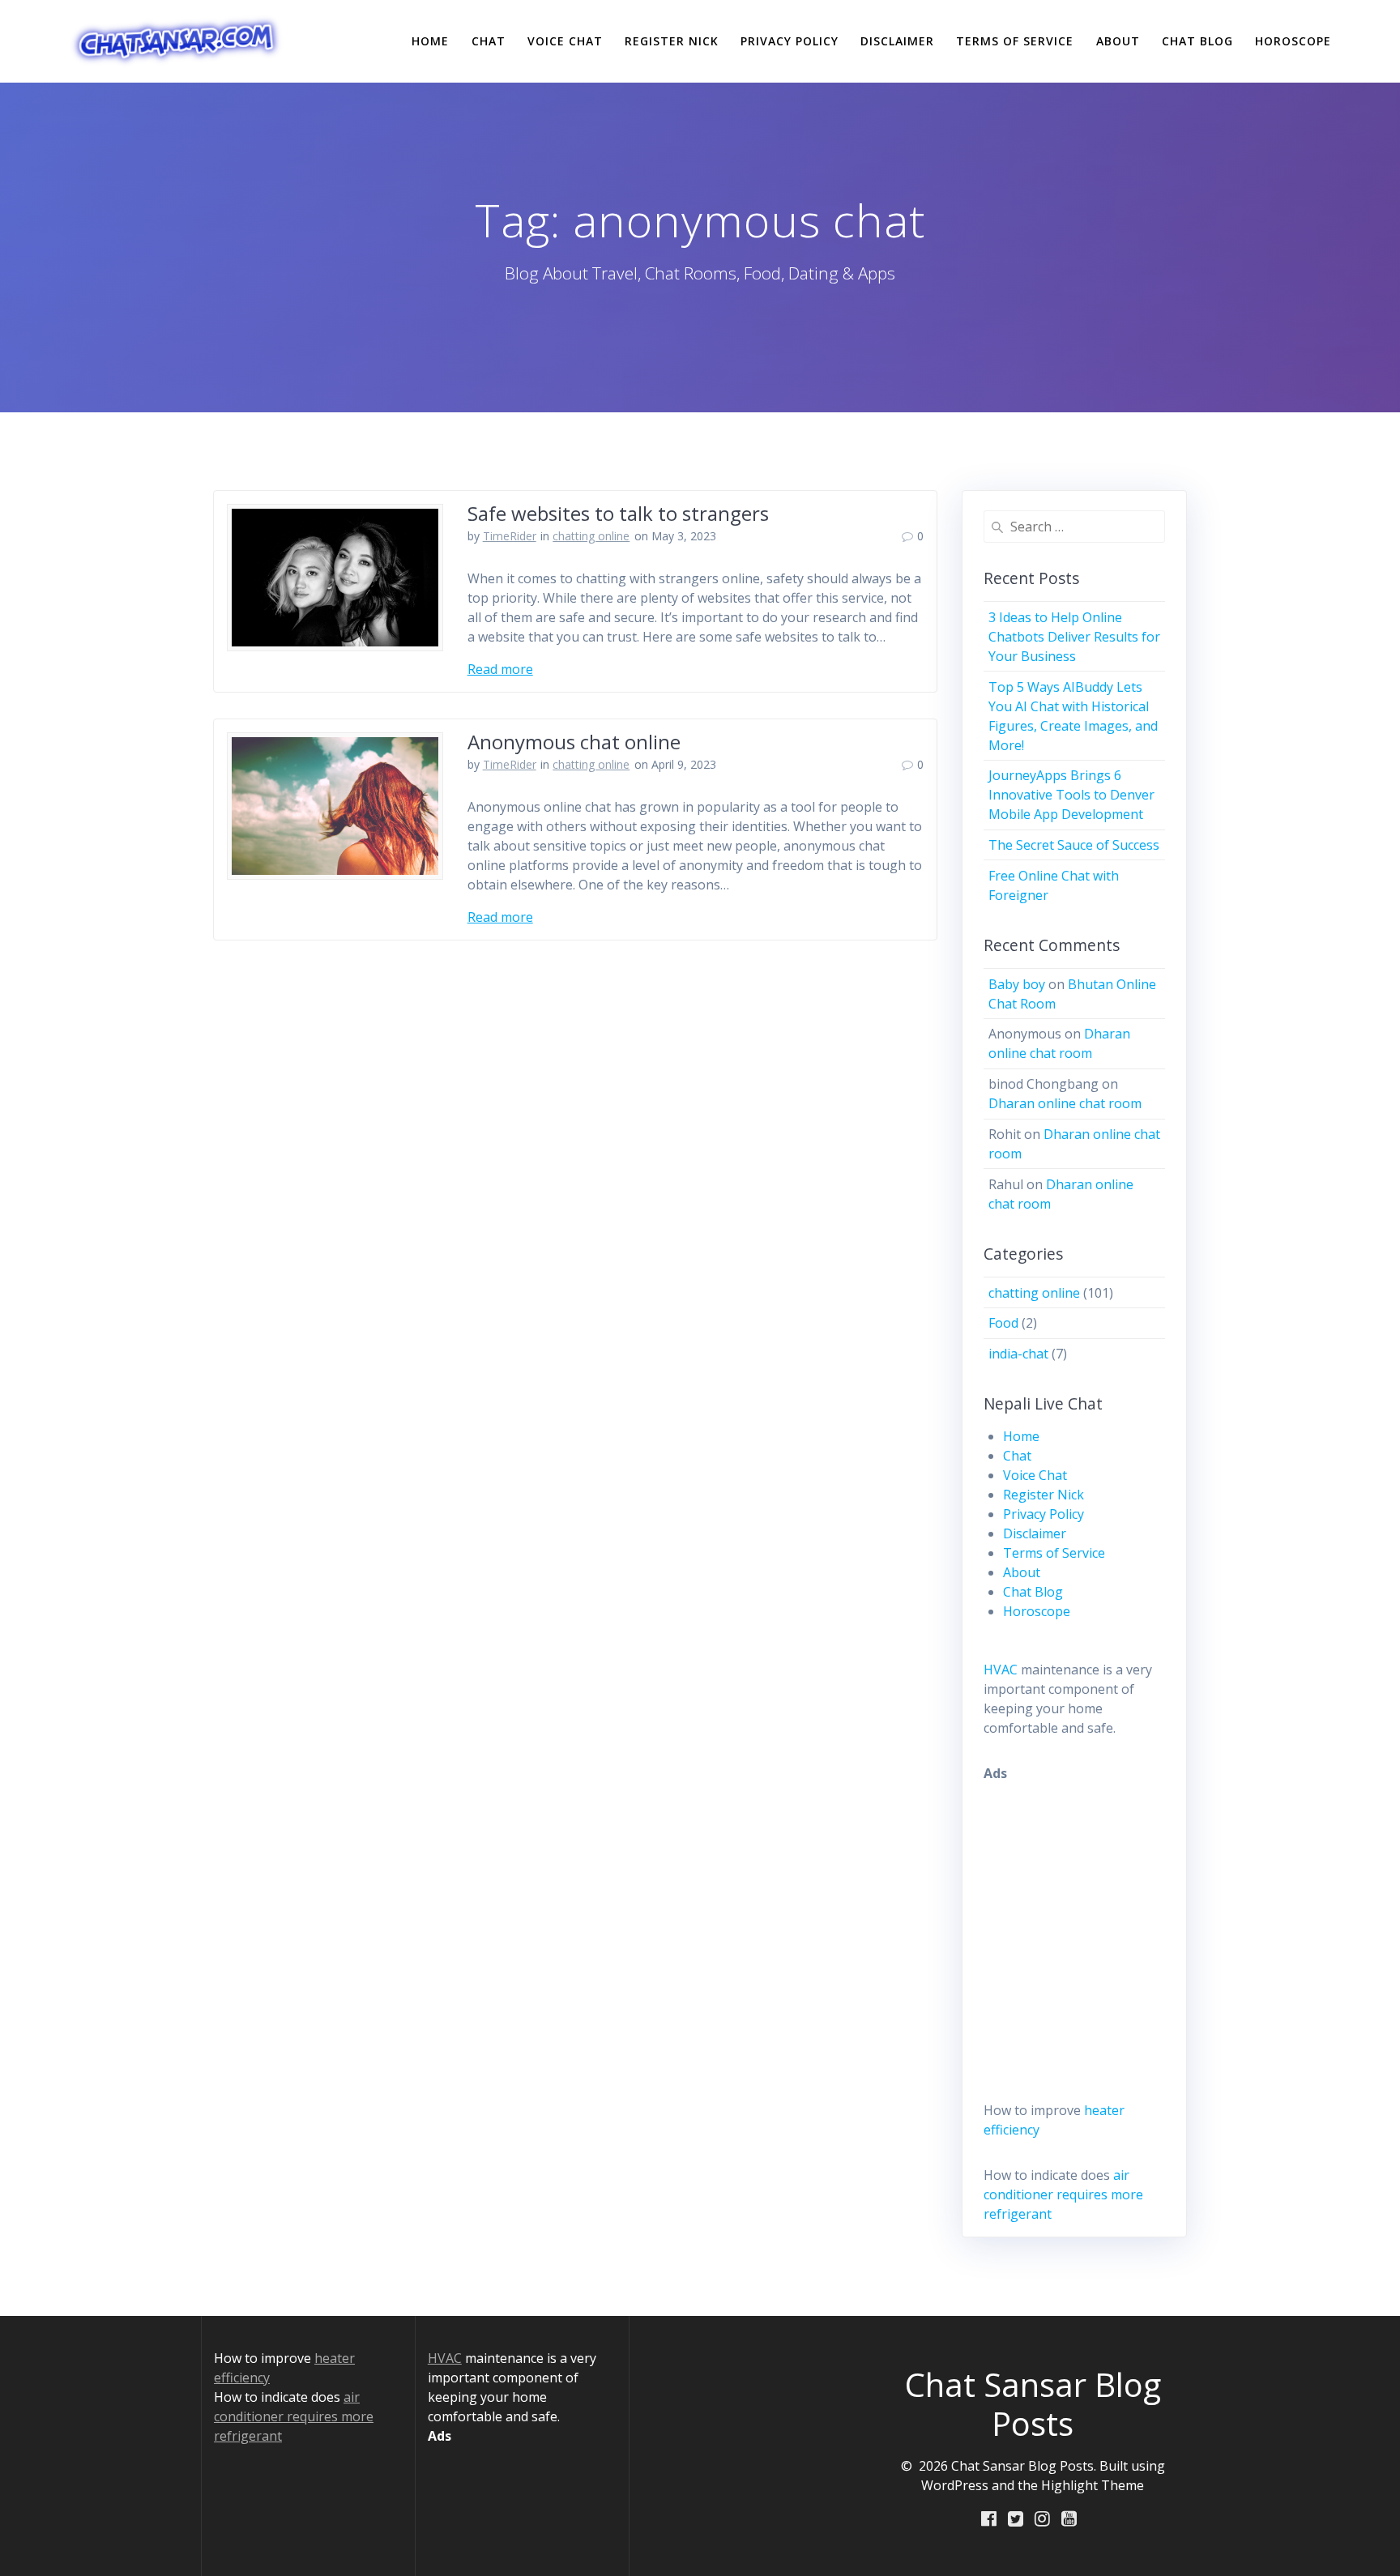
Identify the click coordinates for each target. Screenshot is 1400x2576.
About (1118, 41)
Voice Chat (565, 41)
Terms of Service (1015, 41)
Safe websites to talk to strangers (618, 513)
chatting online (591, 536)
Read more (500, 669)
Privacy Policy (790, 41)
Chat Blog (1197, 41)
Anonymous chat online (574, 742)
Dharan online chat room (1065, 1103)
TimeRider (510, 536)
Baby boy (1017, 984)
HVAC (1001, 1670)
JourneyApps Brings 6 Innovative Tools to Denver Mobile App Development (1071, 795)
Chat (489, 41)
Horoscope (1293, 41)
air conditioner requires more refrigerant (1063, 2194)
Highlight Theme (1093, 2485)
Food (1003, 1323)
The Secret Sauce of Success (1074, 845)
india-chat (1018, 1354)
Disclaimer (897, 41)
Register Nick (672, 41)
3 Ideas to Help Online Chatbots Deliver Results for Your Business (1074, 637)
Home (430, 41)
